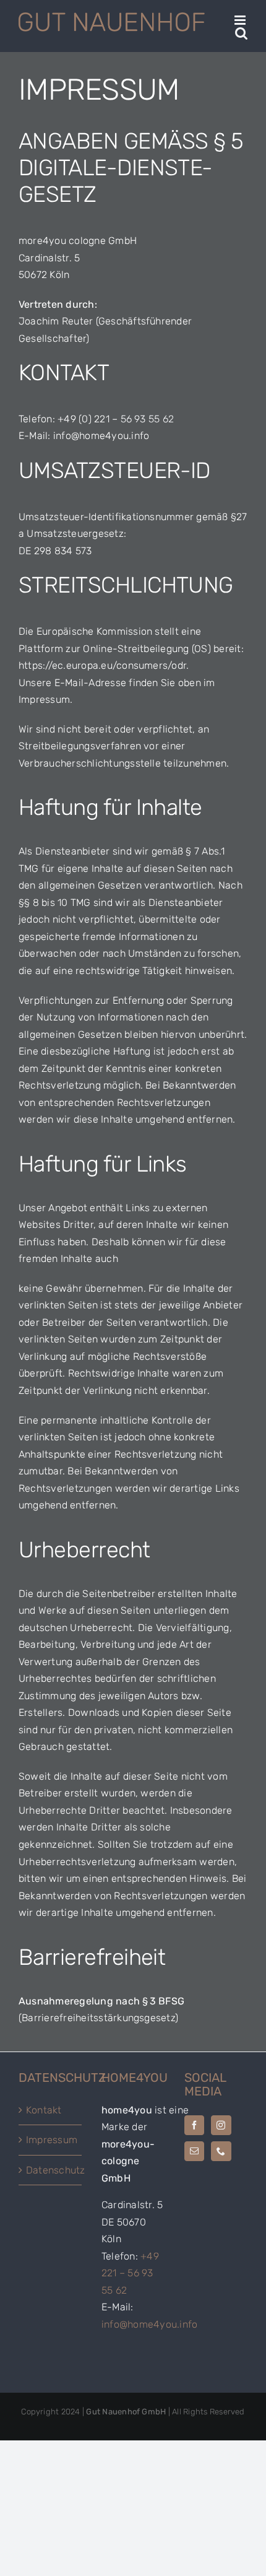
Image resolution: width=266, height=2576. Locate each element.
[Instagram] (221, 2125)
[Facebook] (194, 2125)
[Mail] (194, 2151)
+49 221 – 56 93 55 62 (130, 2273)
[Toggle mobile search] (241, 33)
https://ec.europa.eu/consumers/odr (102, 665)
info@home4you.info (149, 2324)
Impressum (51, 2140)
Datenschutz (51, 2170)
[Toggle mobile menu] (241, 20)
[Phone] (221, 2151)
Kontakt (44, 2110)
